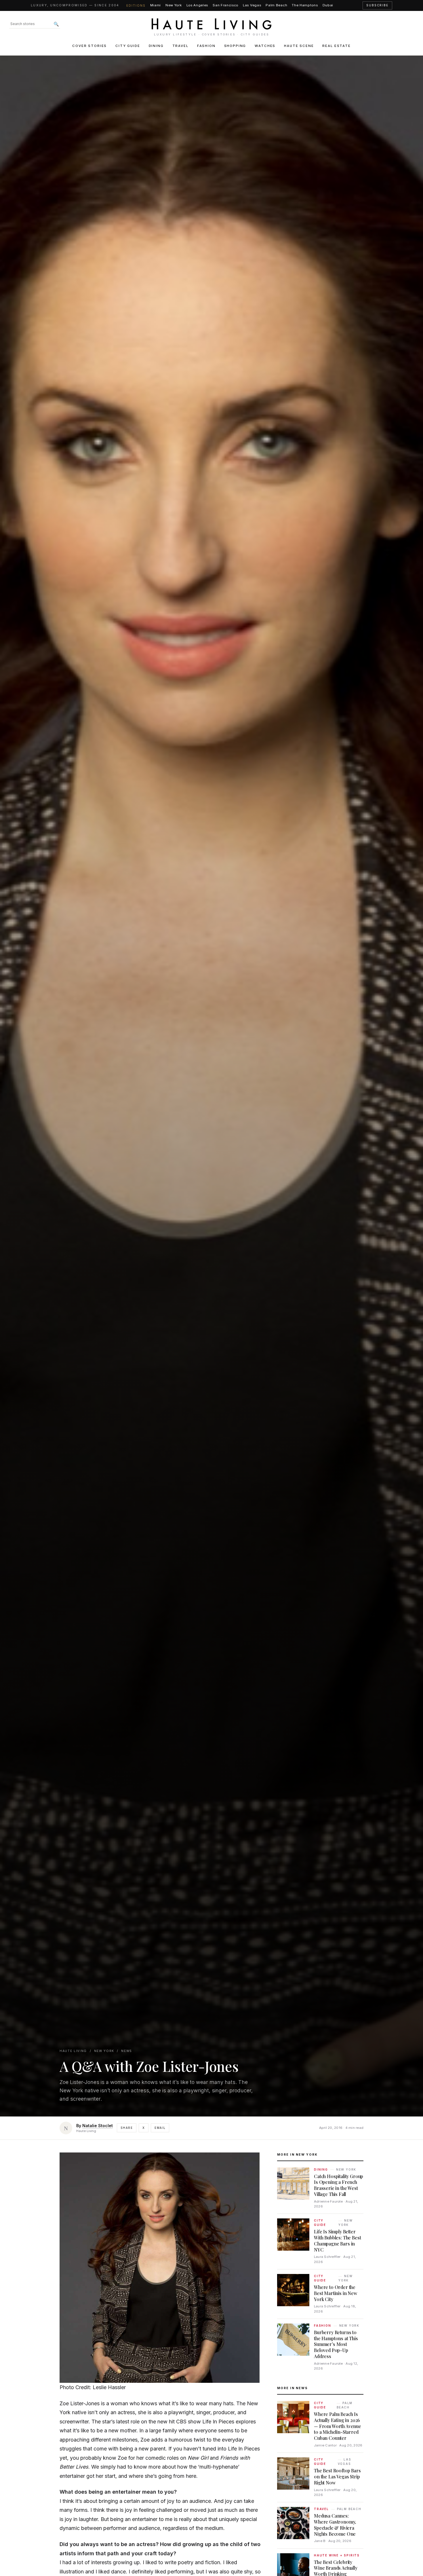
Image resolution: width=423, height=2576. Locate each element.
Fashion (206, 46)
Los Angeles (197, 5)
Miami (156, 5)
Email (160, 2128)
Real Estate (336, 46)
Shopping (235, 46)
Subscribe (377, 5)
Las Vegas (252, 5)
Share (127, 2128)
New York (174, 5)
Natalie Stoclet (98, 2126)
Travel (180, 46)
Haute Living (73, 2051)
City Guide (128, 46)
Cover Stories (89, 46)
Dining (156, 46)
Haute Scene (299, 46)
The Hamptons (305, 5)
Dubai (328, 5)
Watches (265, 46)
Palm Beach (276, 5)
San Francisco (225, 5)
